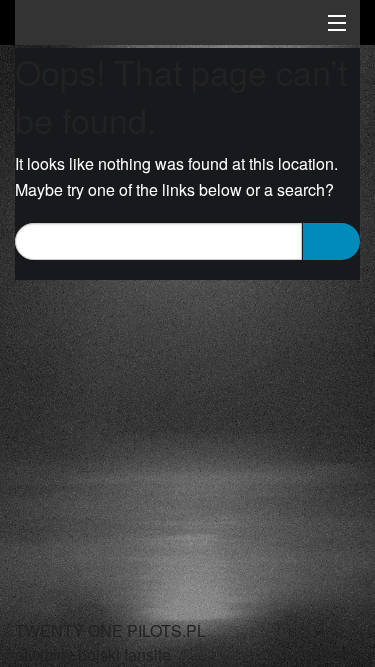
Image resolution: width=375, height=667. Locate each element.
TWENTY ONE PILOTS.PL (155, 25)
